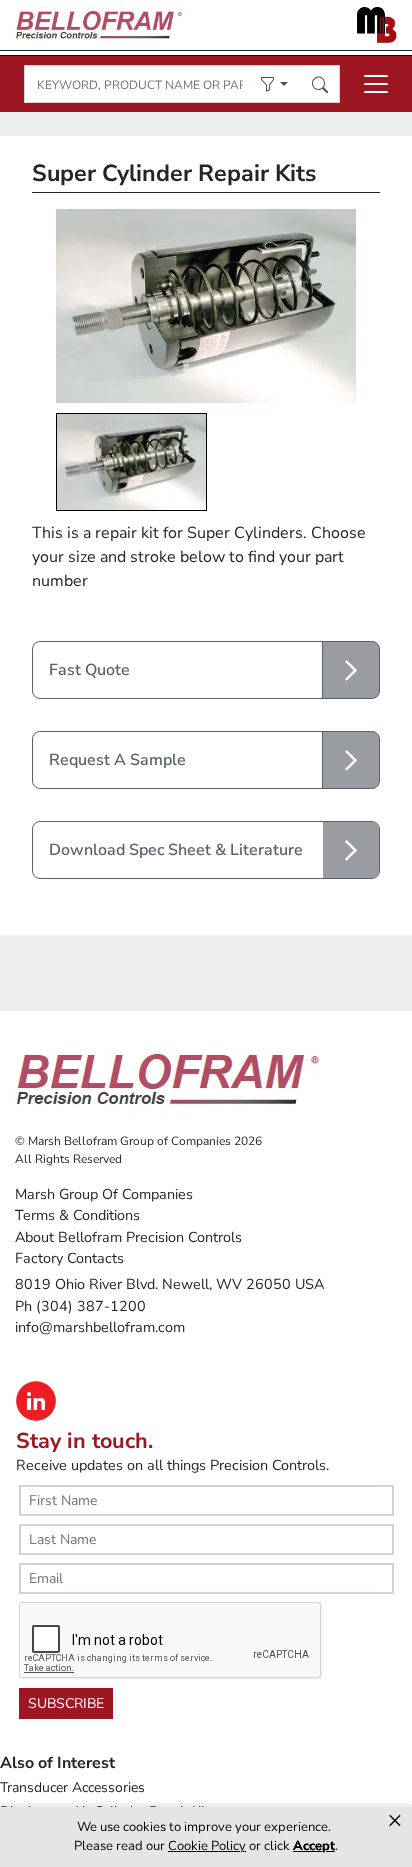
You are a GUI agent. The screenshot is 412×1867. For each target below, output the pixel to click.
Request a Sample (117, 760)
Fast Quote (89, 670)
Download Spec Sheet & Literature (176, 850)
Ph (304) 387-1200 (80, 1306)
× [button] (395, 1821)
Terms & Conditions (77, 1215)
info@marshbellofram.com (100, 1327)
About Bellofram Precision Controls (128, 1237)
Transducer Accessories (72, 1787)
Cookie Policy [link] (207, 1846)
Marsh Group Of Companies (104, 1194)
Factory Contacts (69, 1258)
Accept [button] (314, 1846)
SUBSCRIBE (66, 1703)
